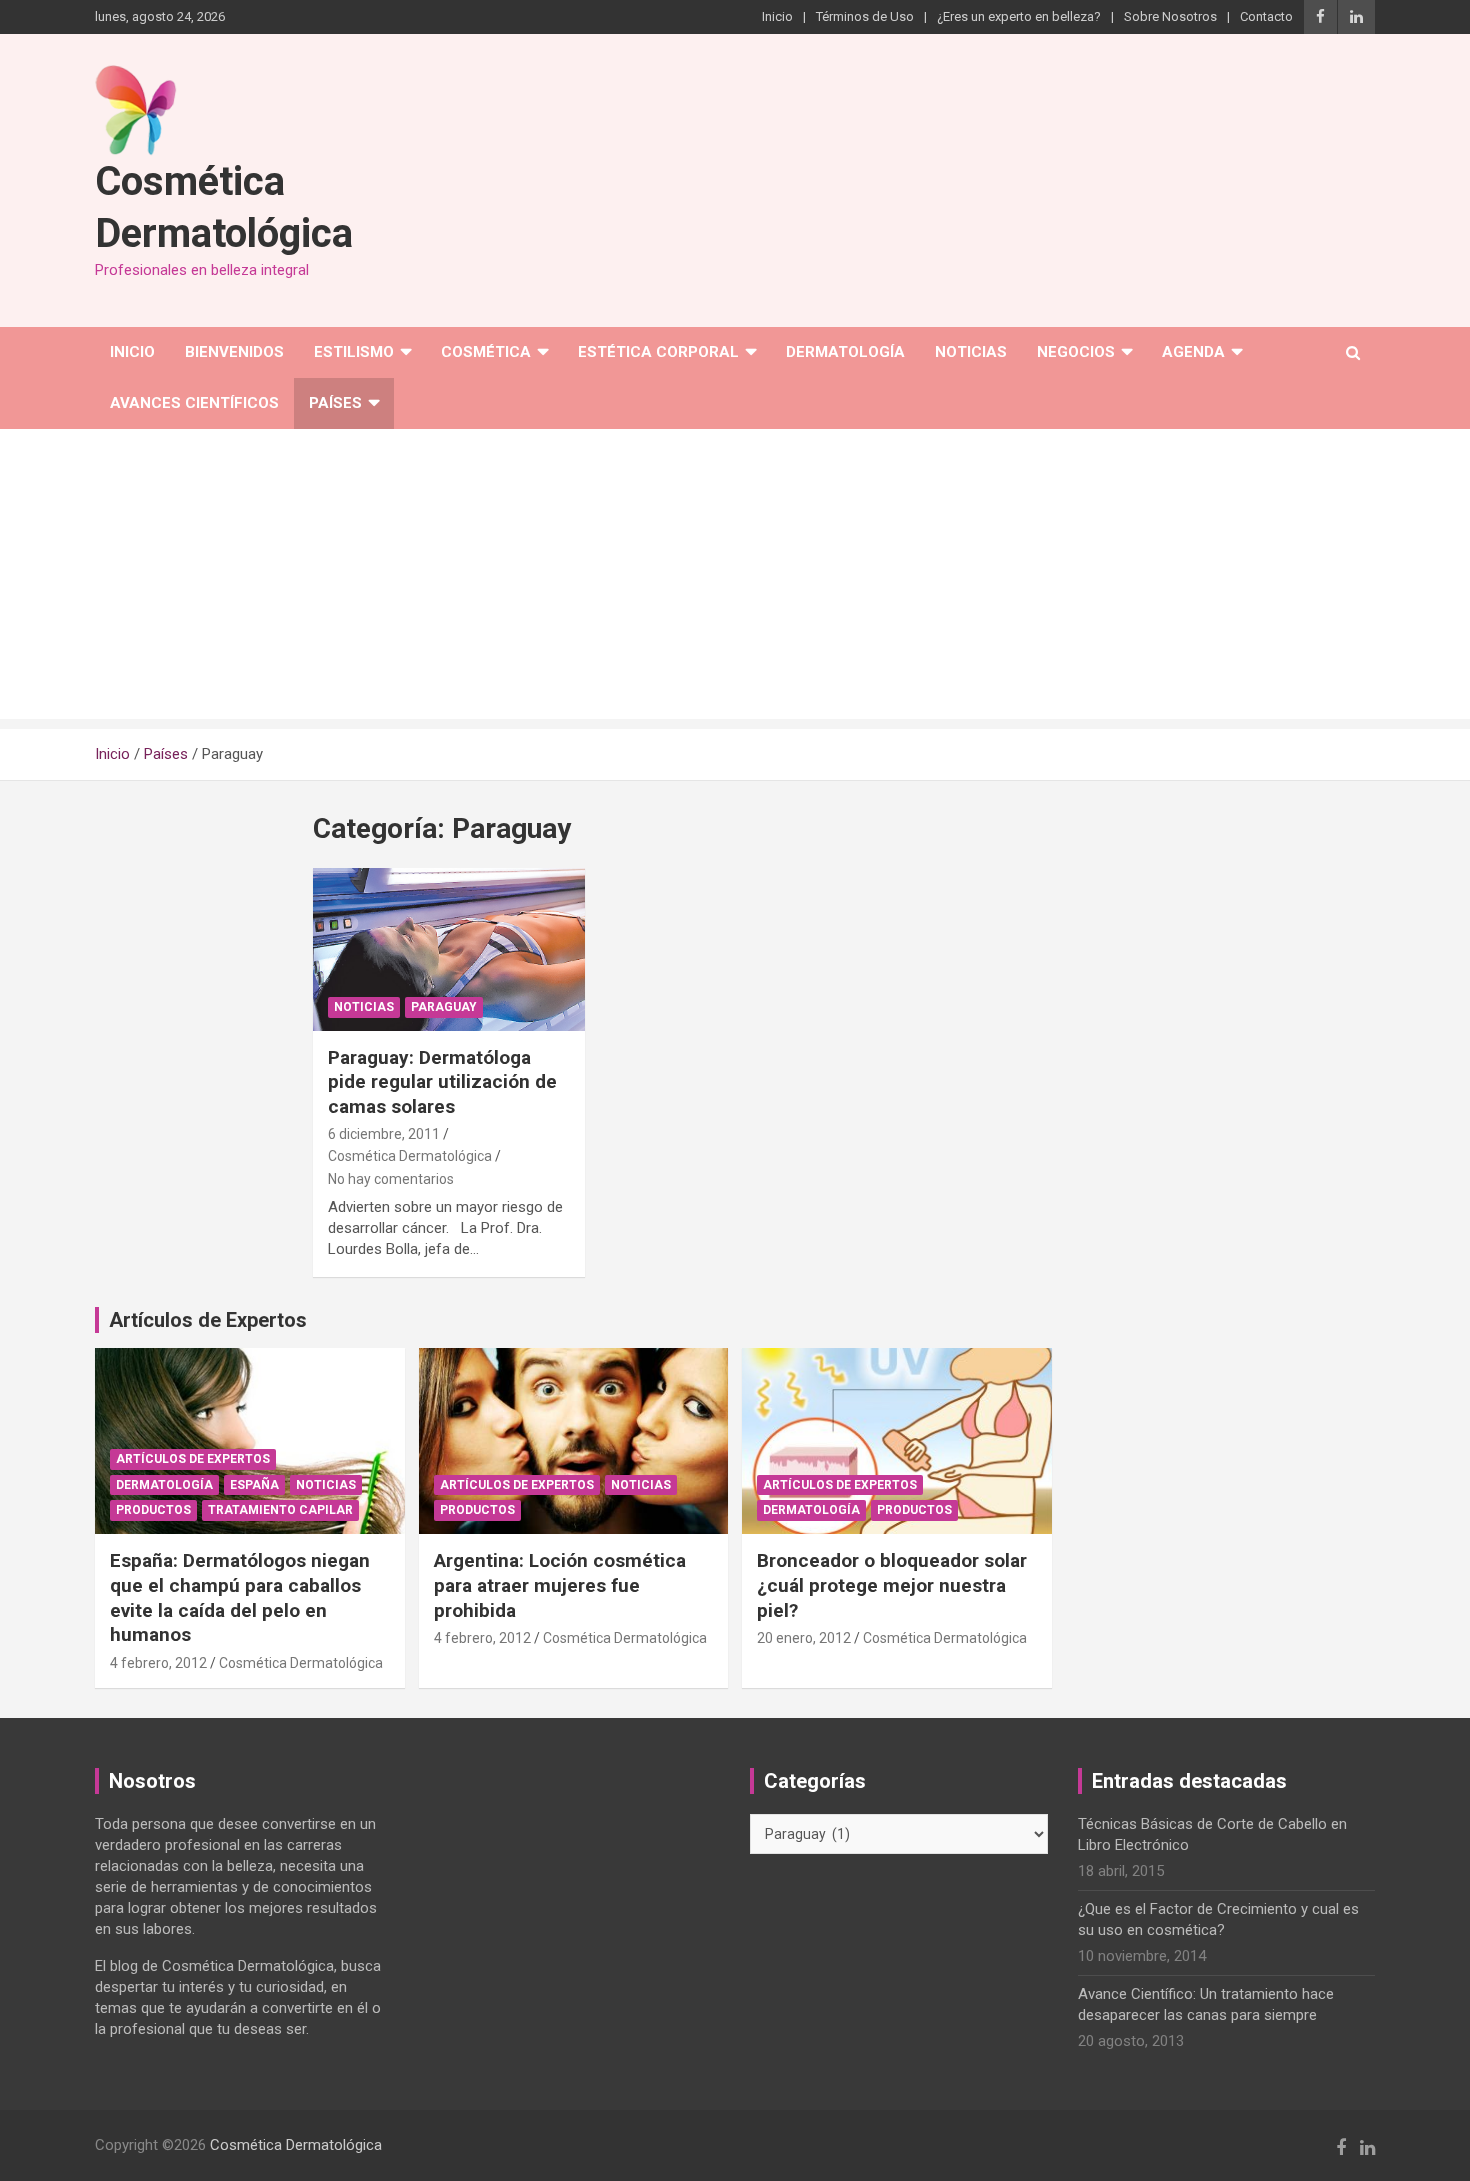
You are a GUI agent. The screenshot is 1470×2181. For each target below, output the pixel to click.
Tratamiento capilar (280, 1510)
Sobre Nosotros (1170, 16)
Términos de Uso (865, 16)
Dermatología (845, 352)
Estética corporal (658, 352)
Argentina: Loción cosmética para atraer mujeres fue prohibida (560, 1585)
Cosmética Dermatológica (410, 1156)
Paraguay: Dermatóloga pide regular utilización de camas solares (442, 1082)
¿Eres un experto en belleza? (1019, 16)
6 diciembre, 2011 (384, 1134)
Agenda (1193, 352)
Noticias (971, 352)
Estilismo (354, 352)
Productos (153, 1510)
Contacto (1266, 16)
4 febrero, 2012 (158, 1663)
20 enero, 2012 (804, 1638)
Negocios (1076, 352)
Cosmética (486, 352)
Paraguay (444, 1007)
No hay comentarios (391, 1179)
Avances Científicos (194, 403)
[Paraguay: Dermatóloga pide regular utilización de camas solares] (449, 949)
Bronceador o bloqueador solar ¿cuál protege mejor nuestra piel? (892, 1585)
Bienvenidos (234, 352)
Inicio (777, 16)
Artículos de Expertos (193, 1459)
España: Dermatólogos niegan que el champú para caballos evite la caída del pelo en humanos (240, 1597)
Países (335, 403)
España (254, 1485)
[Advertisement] (735, 579)
